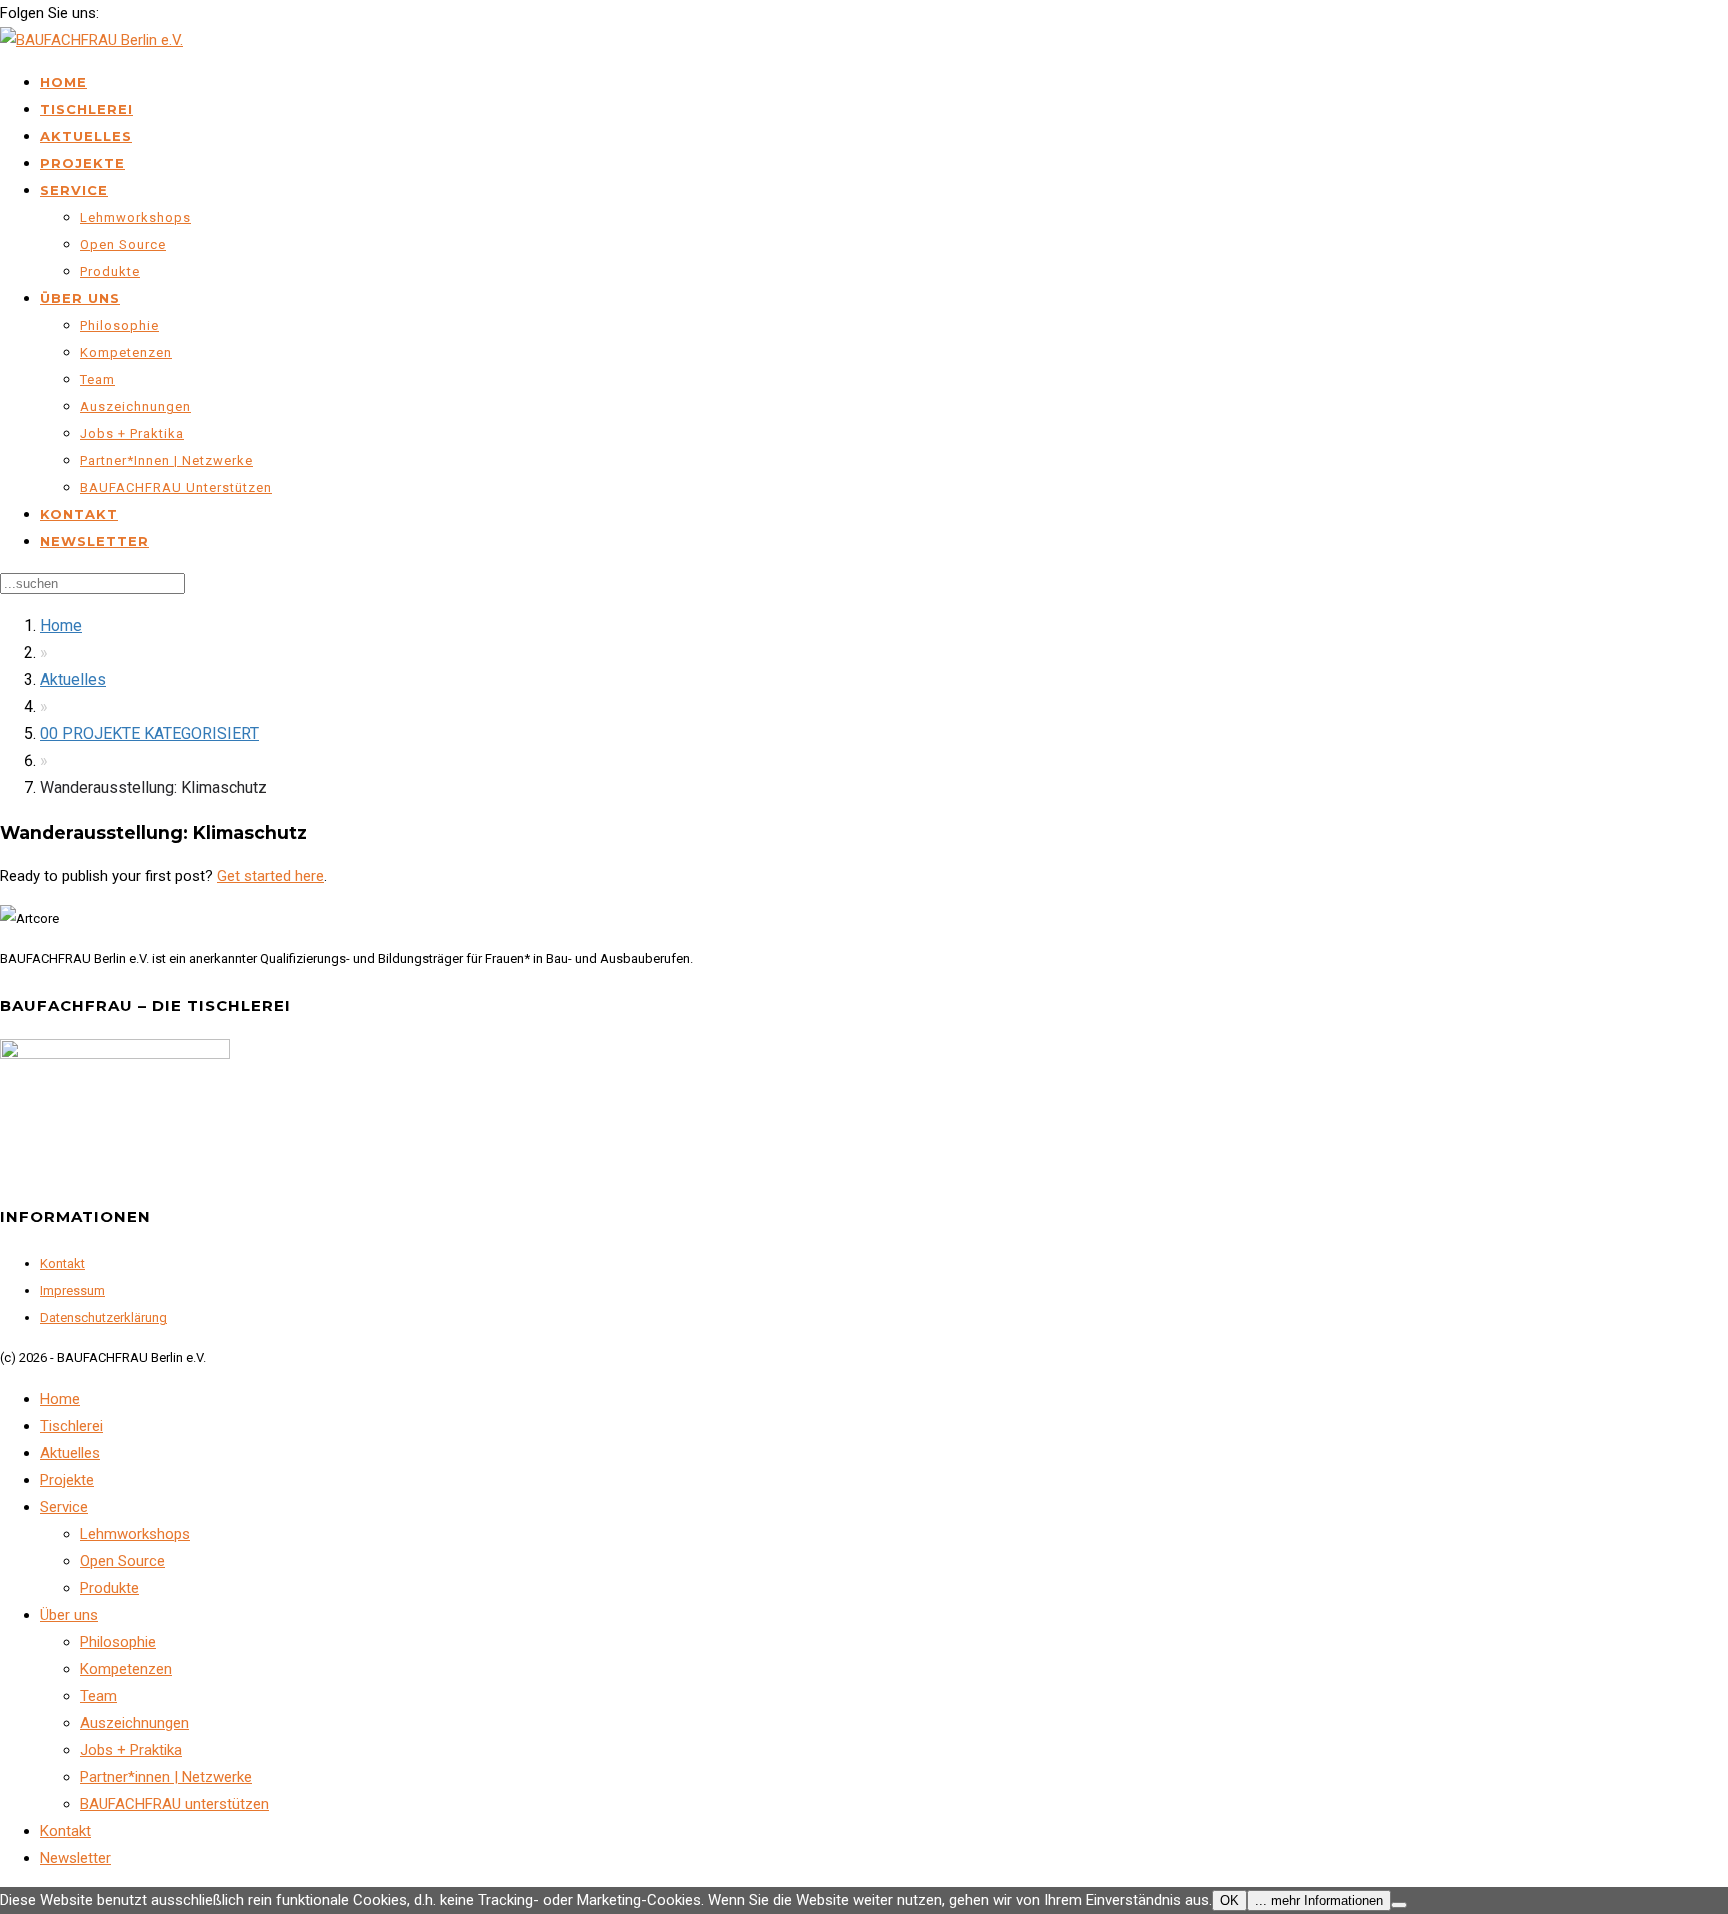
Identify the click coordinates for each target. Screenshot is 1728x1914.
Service (74, 190)
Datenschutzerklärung (103, 1317)
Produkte (110, 271)
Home (63, 82)
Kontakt (79, 514)
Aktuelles (86, 136)
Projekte (82, 163)
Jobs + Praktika (132, 433)
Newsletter (94, 541)
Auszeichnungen (135, 406)
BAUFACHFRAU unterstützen (176, 487)
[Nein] (1399, 1905)
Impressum (72, 1290)
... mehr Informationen (1319, 1900)
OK (1229, 1900)
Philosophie (119, 325)
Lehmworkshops (135, 217)
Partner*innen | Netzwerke (166, 460)
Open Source (123, 244)
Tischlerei (86, 109)
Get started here (270, 876)
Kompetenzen (126, 352)
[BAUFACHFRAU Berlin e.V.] (91, 40)
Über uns (80, 298)
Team (97, 379)
